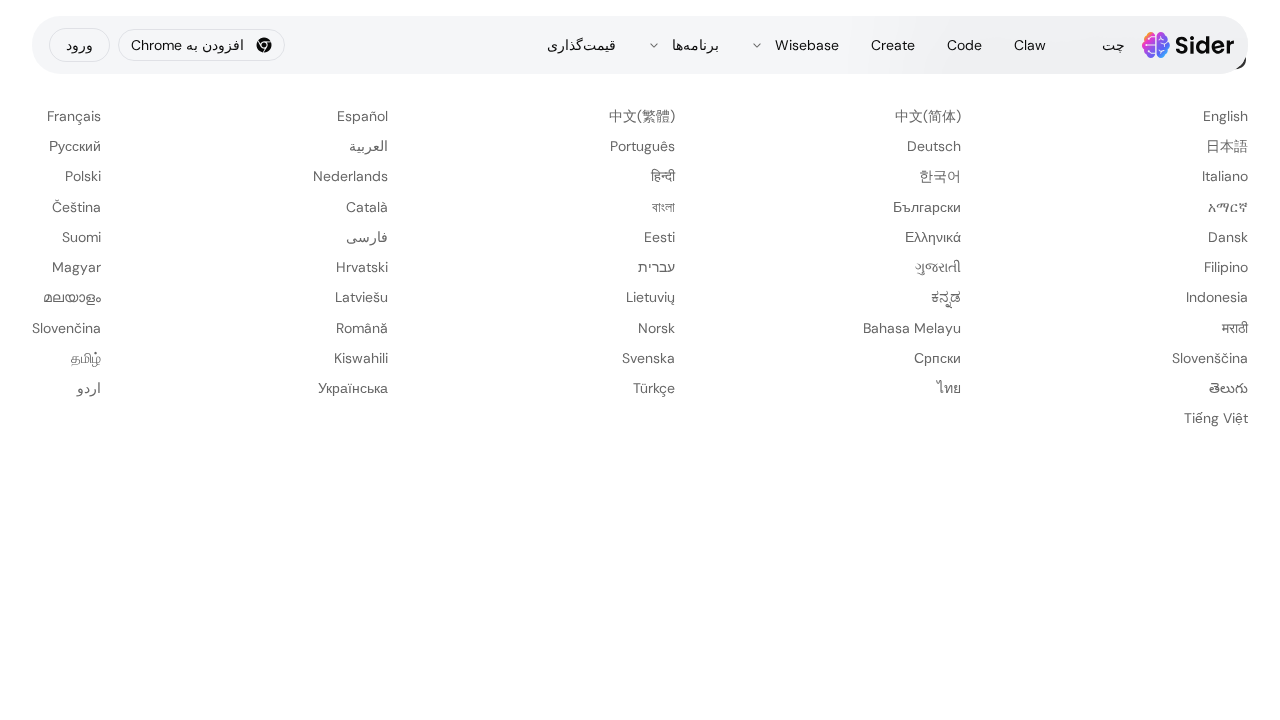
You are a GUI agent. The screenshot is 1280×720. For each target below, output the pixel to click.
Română (362, 328)
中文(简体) (928, 116)
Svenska (648, 358)
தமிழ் (86, 358)
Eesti (659, 237)
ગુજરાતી (938, 267)
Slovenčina (66, 328)
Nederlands (350, 176)
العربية (368, 146)
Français (74, 116)
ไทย (949, 388)
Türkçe (654, 388)
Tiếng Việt (1216, 418)
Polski (83, 176)
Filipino (1226, 267)
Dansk (1228, 237)
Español (362, 116)
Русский (75, 146)
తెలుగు (1228, 388)
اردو (89, 388)
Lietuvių (650, 297)
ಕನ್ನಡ (946, 297)
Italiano (1225, 176)
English (1225, 116)
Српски (937, 358)
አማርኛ (1228, 207)
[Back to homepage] (1188, 45)
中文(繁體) (642, 116)
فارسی (367, 237)
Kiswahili (361, 358)
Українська (353, 388)
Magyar (76, 267)
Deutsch (934, 146)
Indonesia (1217, 297)
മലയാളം (72, 297)
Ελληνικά (933, 237)
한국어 (940, 176)
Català (367, 207)
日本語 (1227, 146)
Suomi (81, 237)
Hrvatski (362, 267)
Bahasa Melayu (912, 328)
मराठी (1235, 328)
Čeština (76, 207)
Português (642, 146)
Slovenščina (1210, 358)
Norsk (656, 328)
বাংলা (663, 207)
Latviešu (361, 297)
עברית (656, 267)
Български (927, 207)
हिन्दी (663, 176)
